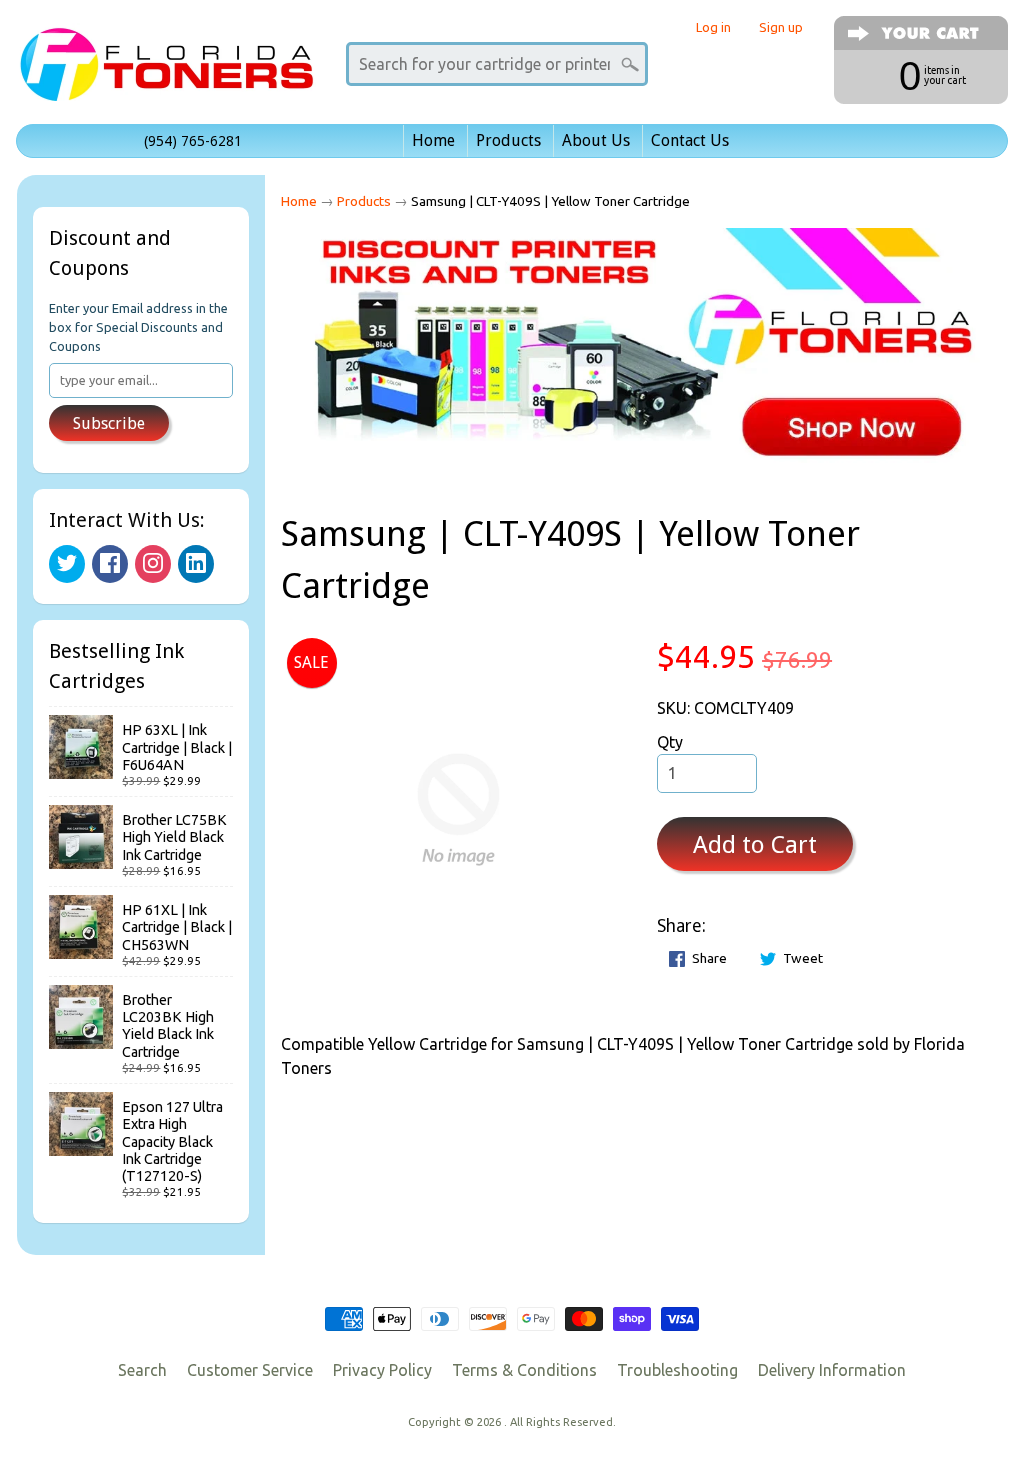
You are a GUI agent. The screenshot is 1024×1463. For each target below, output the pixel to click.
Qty (670, 742)
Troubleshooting (677, 1370)
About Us (596, 140)
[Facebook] (110, 564)
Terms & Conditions (524, 1370)
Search (142, 1370)
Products (508, 140)
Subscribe (109, 423)
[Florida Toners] (166, 73)
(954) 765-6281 (193, 141)
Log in (713, 27)
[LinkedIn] (196, 564)
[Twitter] (67, 564)
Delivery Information (832, 1370)
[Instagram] (153, 564)
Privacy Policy (382, 1370)
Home (433, 140)
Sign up (781, 27)
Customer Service (250, 1370)
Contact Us (690, 140)
